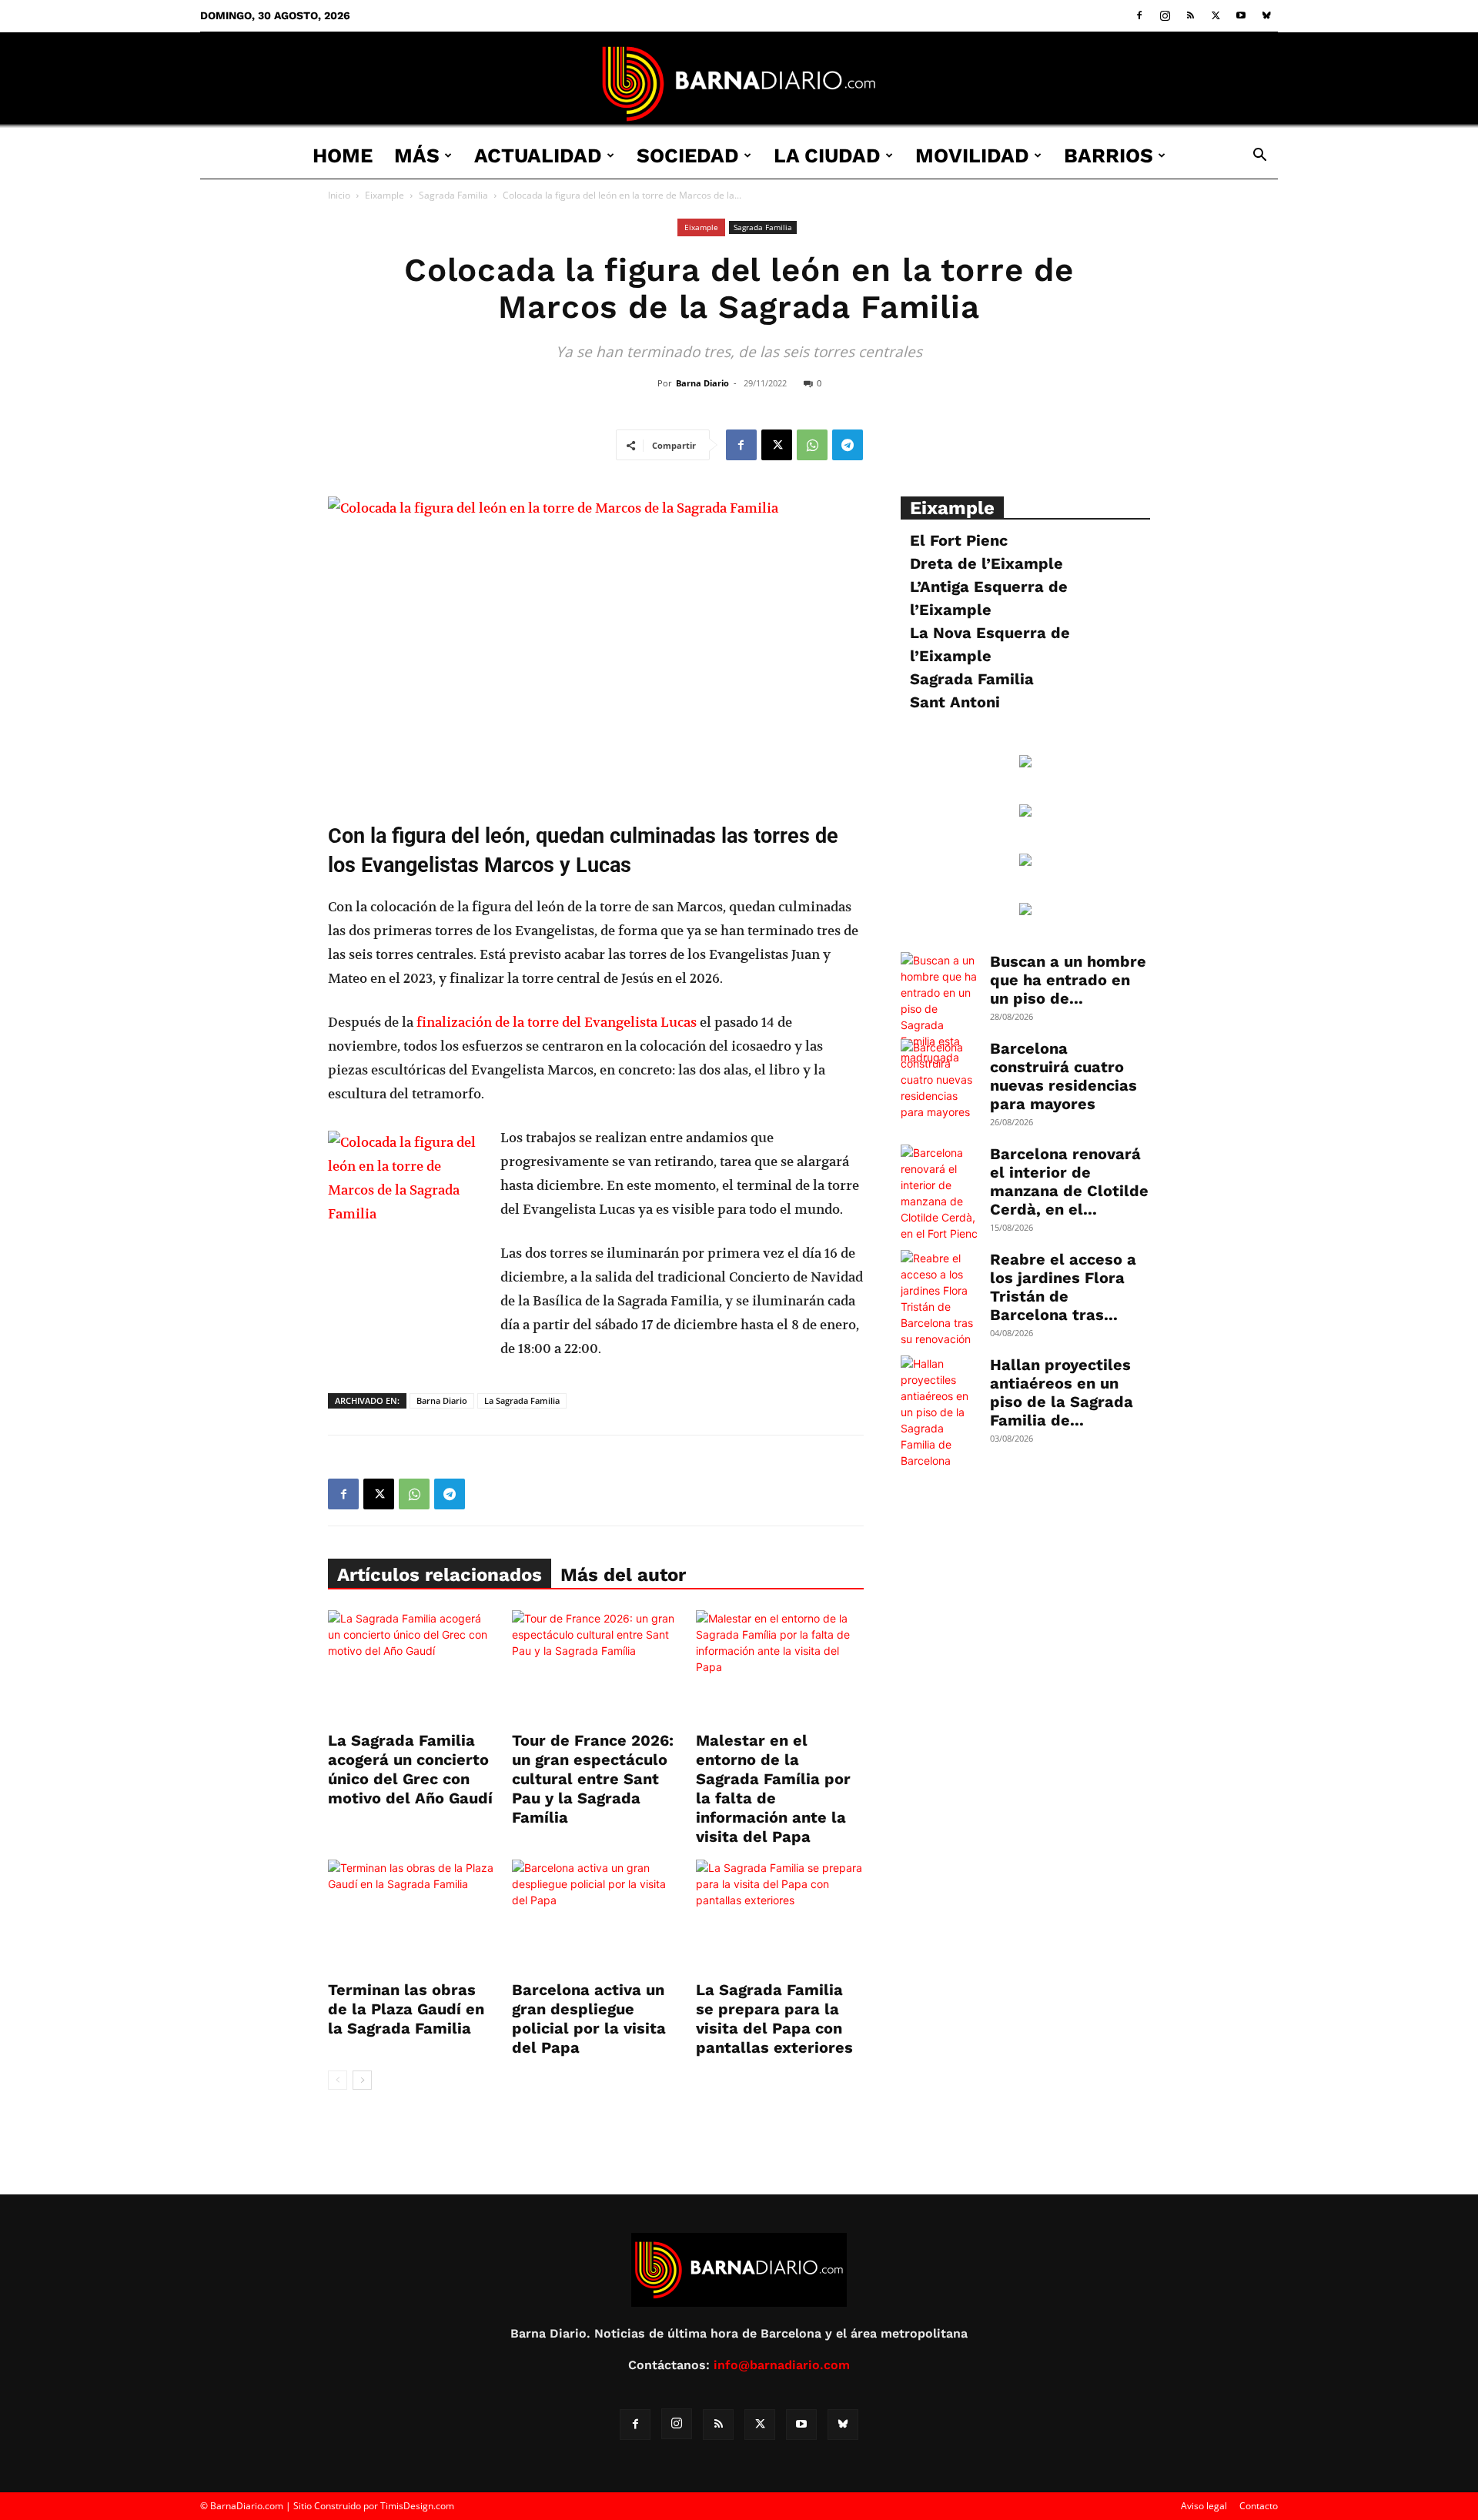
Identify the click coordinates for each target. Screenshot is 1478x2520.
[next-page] (362, 2080)
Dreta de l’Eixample (986, 563)
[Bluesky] (1266, 15)
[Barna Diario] (739, 84)
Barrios (1108, 155)
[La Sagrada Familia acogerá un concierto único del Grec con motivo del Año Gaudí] (412, 1668)
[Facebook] (1139, 15)
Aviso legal (1204, 2506)
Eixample (385, 195)
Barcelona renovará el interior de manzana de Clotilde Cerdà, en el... (1069, 1181)
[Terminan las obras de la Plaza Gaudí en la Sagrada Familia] (412, 1917)
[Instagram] (1165, 15)
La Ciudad (827, 155)
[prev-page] (338, 2080)
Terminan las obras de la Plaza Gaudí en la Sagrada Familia (406, 2009)
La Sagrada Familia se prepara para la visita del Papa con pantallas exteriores (774, 2019)
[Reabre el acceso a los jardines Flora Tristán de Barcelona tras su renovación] (939, 1298)
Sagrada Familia (453, 195)
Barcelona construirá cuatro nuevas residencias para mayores (1063, 1076)
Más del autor (623, 1575)
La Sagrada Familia (522, 1400)
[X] (1216, 15)
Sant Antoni (955, 702)
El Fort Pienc (959, 540)
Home (343, 155)
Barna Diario (702, 383)
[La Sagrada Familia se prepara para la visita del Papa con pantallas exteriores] (780, 1917)
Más (417, 155)
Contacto (1259, 2506)
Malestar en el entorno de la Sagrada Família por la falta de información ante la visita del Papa (773, 1788)
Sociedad (688, 155)
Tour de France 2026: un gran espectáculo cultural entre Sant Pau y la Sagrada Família (593, 1779)
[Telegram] (848, 445)
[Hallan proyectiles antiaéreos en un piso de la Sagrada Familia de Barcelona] (939, 1412)
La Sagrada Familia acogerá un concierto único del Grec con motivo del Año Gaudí (410, 1769)
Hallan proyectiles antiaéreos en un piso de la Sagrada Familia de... (1062, 1392)
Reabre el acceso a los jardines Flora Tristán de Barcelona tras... (1063, 1287)
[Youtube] (1241, 15)
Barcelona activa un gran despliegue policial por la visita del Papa (589, 2019)
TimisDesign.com (417, 2506)
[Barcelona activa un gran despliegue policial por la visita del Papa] (596, 1917)
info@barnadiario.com (782, 2365)
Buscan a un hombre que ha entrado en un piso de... (1068, 980)
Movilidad (972, 155)
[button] (1259, 157)
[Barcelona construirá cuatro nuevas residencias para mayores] (939, 1080)
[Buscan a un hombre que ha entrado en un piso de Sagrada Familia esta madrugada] (939, 1009)
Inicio (339, 195)
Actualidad (538, 155)
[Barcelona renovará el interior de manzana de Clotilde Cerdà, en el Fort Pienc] (939, 1193)
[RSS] (1190, 15)
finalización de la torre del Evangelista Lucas (557, 1022)
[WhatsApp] (812, 445)
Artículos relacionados (440, 1575)
